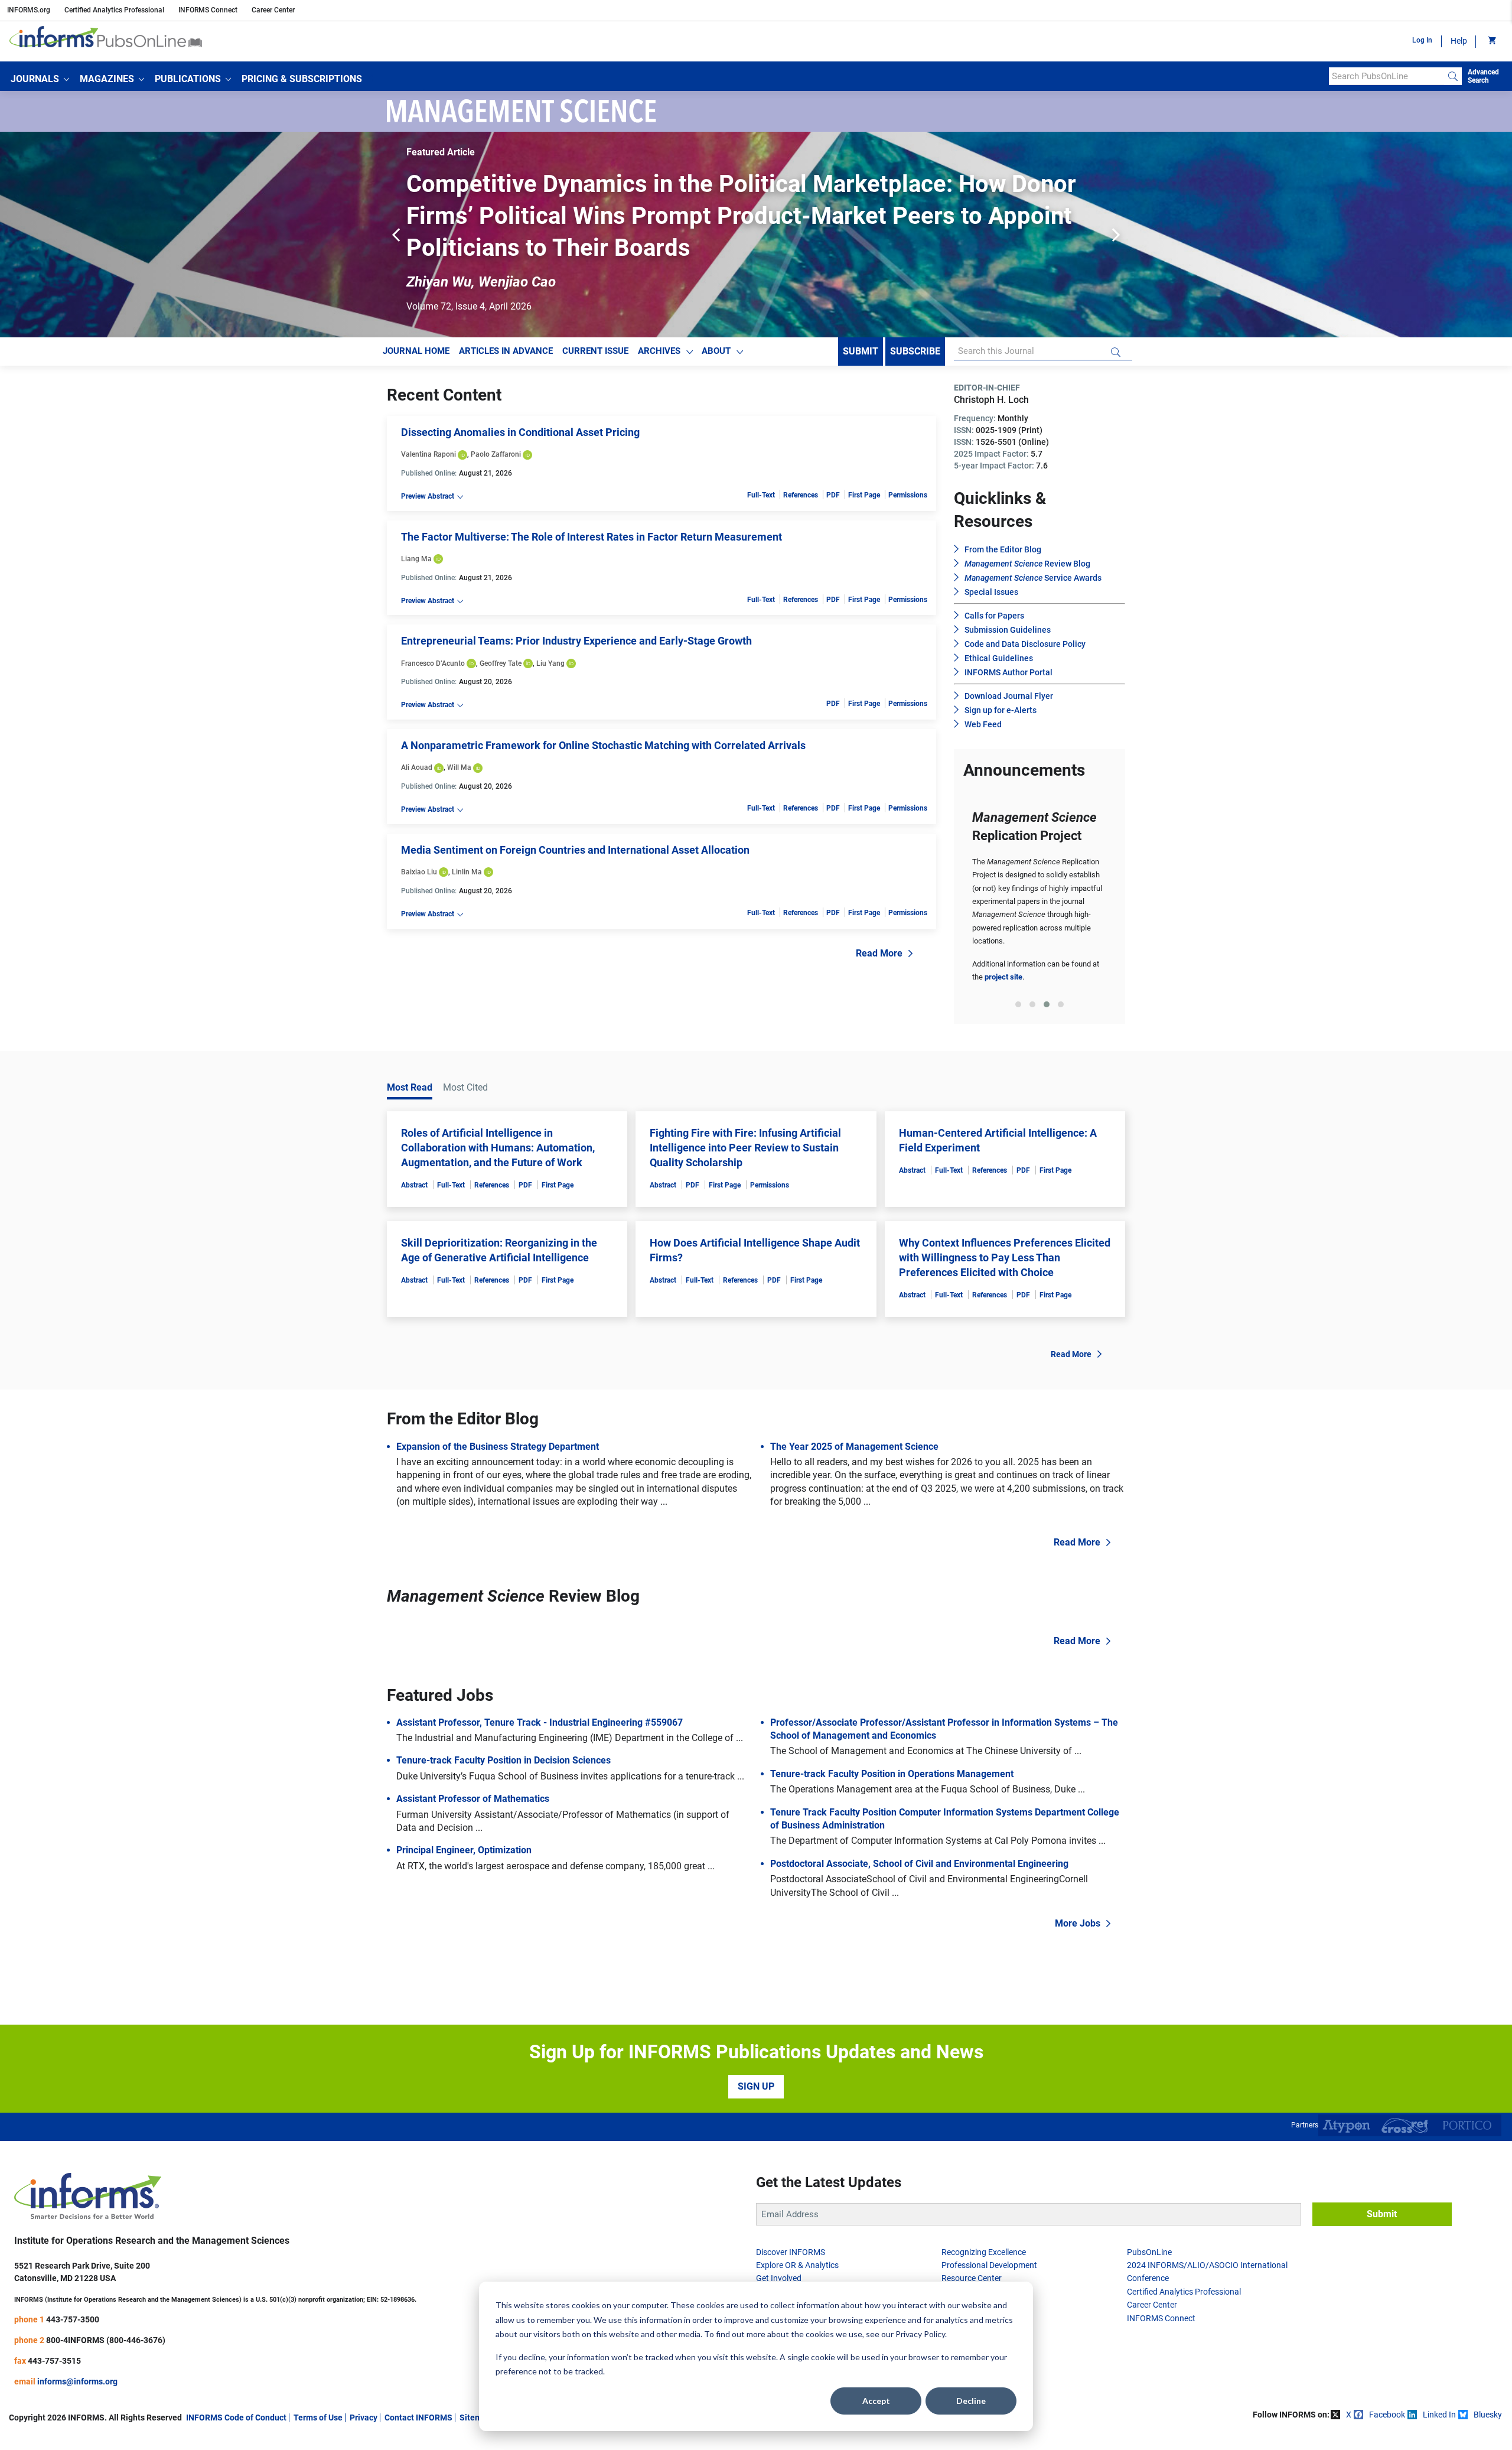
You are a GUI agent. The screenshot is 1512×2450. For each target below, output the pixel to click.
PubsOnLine (1149, 2220)
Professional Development (989, 2233)
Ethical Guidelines (999, 626)
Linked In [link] (1439, 2383)
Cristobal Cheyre (664, 250)
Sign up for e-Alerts (1001, 678)
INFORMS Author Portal (1008, 640)
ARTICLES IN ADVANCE (506, 319)
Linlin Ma (467, 840)
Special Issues (991, 560)
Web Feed (983, 692)
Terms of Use (318, 2386)
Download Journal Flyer (1009, 664)
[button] (40, 79)
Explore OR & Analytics (797, 2233)
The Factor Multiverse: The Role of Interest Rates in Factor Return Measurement (592, 505)
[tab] (1018, 972)
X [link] (1349, 2383)
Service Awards (1033, 546)
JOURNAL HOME (416, 319)
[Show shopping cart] (1491, 41)
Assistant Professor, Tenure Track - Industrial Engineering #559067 (540, 1691)
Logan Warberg (558, 250)
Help (1459, 41)
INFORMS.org (29, 10)
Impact (769, 2260)
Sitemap (475, 2386)
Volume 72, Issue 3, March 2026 (473, 274)
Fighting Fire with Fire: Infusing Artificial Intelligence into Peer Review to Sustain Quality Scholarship (745, 1116)
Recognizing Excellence (984, 2220)
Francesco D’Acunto (433, 632)
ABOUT (716, 319)
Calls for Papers (994, 584)
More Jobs (1078, 1891)
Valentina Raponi (428, 422)
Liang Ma (416, 527)
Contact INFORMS (418, 2386)
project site (1003, 945)
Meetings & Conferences (986, 2260)
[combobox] (1386, 76)
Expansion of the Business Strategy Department (498, 1415)
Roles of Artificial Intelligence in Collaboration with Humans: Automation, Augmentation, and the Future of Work (498, 1116)
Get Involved (779, 2246)
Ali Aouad (417, 736)
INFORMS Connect (208, 10)
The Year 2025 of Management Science (854, 1415)
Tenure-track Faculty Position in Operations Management (892, 1742)
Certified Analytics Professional (114, 10)
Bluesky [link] (1488, 2383)
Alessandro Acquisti (902, 250)
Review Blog (1027, 532)
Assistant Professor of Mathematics (473, 1767)
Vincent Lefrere (455, 250)
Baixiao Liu (419, 840)
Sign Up (756, 2054)
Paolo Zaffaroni (496, 422)
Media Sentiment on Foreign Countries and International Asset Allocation (575, 818)
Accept (876, 2401)
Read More (879, 921)
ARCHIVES (659, 319)
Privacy (364, 2386)
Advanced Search (1483, 76)
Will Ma (459, 736)
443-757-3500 (73, 2288)
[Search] (1453, 76)
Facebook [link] (1387, 2383)
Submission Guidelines (1008, 598)
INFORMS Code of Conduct (236, 2386)
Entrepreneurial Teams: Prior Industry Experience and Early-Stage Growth (576, 609)
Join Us (770, 2273)
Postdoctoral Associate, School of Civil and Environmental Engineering (919, 1832)
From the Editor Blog (1003, 518)
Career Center (273, 10)
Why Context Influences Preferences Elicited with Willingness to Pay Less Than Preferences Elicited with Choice (1005, 1226)
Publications (964, 2273)
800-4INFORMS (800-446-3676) (106, 2308)
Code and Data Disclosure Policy (1025, 612)
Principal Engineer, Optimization (464, 1818)
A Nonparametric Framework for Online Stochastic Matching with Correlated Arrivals (603, 713)
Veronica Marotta (778, 250)
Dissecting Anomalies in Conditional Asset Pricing (520, 400)
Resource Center (972, 2246)
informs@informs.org (77, 2350)
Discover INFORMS (791, 2220)
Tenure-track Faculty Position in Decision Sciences (504, 1728)
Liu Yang (550, 632)
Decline (971, 2401)
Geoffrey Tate (501, 632)
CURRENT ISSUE (595, 319)
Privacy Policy (920, 2334)
